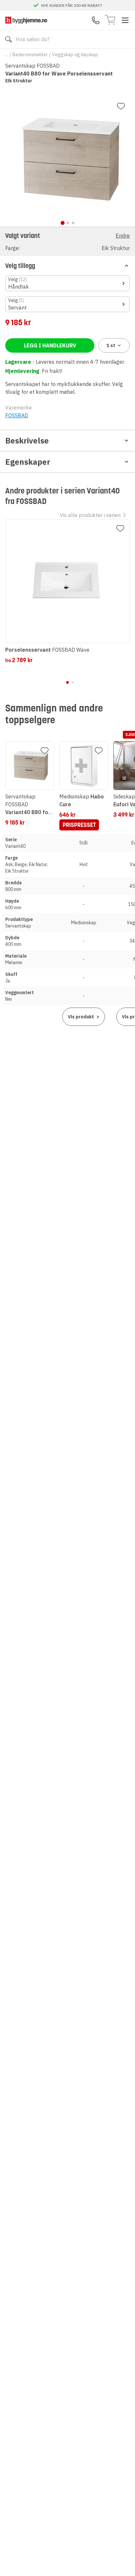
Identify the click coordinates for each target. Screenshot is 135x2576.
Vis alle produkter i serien (90, 515)
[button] (67, 241)
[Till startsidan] (26, 20)
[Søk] (9, 39)
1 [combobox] (111, 345)
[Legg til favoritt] (121, 106)
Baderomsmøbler (30, 55)
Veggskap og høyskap (75, 55)
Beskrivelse (27, 441)
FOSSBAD (17, 415)
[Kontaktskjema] (96, 20)
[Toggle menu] (125, 20)
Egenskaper (28, 462)
